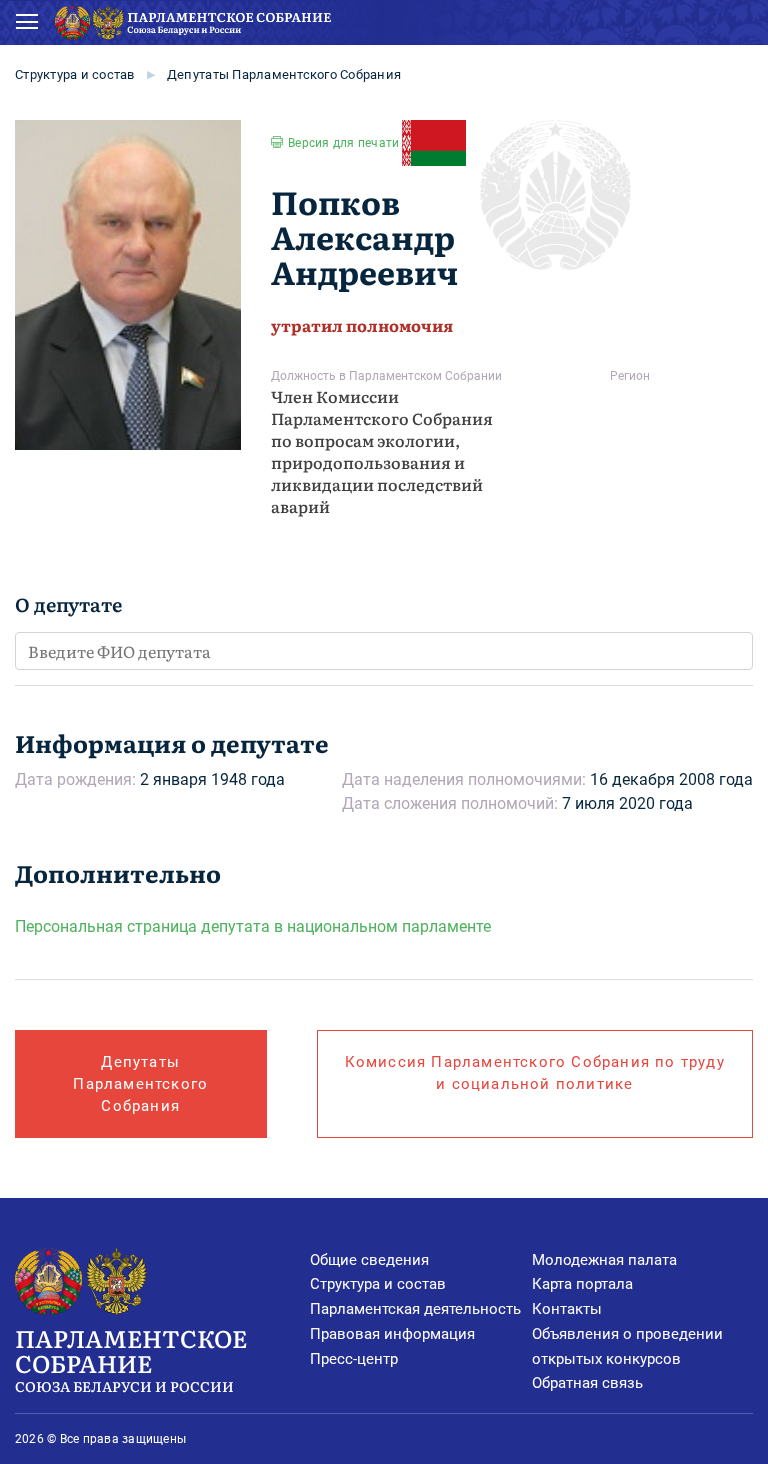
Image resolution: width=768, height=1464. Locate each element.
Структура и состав (75, 74)
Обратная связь (587, 1383)
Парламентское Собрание (131, 1358)
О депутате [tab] (68, 604)
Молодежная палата (604, 1260)
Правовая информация (392, 1334)
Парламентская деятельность (415, 1309)
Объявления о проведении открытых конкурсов (627, 1346)
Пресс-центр (354, 1359)
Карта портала (582, 1284)
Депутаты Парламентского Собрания (284, 74)
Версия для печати (343, 143)
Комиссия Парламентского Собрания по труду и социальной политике (535, 1073)
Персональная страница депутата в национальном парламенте (253, 926)
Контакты (567, 1309)
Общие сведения (369, 1260)
